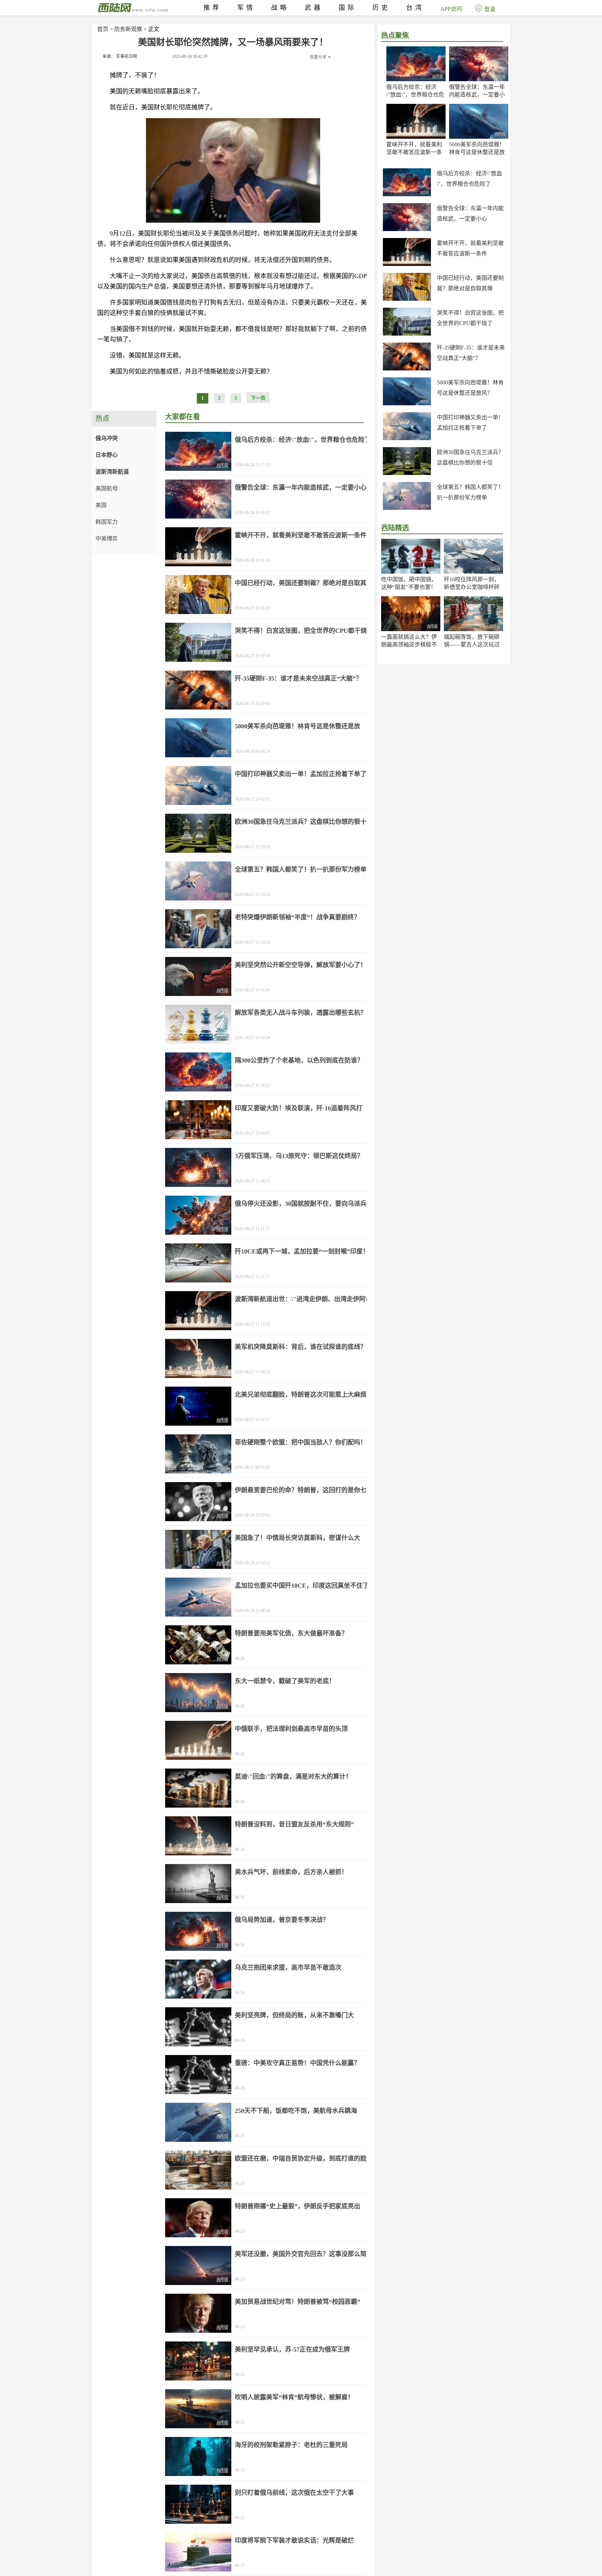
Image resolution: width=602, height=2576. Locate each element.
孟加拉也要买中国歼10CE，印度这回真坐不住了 (302, 1586)
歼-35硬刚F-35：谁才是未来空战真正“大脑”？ (298, 678)
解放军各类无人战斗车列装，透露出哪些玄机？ (301, 1013)
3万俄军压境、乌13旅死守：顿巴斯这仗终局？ (299, 1156)
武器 (314, 8)
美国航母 (107, 488)
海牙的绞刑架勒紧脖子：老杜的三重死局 (291, 2445)
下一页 (258, 398)
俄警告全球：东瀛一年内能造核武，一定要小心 (477, 95)
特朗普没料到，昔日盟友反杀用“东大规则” (294, 1824)
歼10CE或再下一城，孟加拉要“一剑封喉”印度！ (302, 1251)
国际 (348, 8)
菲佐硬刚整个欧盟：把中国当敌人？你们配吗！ (301, 1442)
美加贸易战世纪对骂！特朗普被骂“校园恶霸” (298, 2302)
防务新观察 (128, 29)
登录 (490, 9)
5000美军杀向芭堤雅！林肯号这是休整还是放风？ (477, 152)
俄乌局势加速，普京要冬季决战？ (282, 1920)
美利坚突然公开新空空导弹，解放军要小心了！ (301, 965)
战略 (280, 8)
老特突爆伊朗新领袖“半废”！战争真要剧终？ (298, 917)
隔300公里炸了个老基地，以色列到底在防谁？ (299, 1060)
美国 (101, 505)
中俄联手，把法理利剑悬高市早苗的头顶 (291, 1729)
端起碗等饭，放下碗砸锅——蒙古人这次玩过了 (472, 645)
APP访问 (451, 9)
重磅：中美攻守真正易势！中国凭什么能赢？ (298, 2063)
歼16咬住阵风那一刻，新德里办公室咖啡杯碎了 (472, 587)
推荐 (213, 8)
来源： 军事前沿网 (120, 56)
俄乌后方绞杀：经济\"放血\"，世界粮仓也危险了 (415, 95)
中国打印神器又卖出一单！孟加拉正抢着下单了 (301, 774)
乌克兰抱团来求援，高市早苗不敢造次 (288, 1968)
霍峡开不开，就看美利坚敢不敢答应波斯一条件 (414, 152)
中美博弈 (107, 539)
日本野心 (107, 455)
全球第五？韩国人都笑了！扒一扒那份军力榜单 (301, 869)
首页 (103, 29)
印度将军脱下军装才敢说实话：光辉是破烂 (294, 2540)
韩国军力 (107, 522)
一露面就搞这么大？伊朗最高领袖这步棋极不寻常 (409, 645)
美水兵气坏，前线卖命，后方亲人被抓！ (291, 1872)
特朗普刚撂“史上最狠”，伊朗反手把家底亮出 (298, 2206)
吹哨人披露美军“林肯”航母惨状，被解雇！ (294, 2397)
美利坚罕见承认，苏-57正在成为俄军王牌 (292, 2349)
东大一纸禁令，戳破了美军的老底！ (285, 1681)
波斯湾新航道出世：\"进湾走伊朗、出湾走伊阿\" (303, 1299)
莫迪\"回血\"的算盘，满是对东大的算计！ (293, 1777)
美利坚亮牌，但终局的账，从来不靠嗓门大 (294, 2015)
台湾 (415, 8)
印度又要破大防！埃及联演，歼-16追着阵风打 (299, 1108)
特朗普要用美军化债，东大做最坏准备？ (291, 1633)
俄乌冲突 (107, 438)
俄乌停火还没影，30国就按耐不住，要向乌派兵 (301, 1204)
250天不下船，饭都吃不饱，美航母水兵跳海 (296, 2111)
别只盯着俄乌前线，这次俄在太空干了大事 (294, 2493)
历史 (381, 8)
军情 (246, 8)
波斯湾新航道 (112, 472)
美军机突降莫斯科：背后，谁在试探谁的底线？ (301, 1347)
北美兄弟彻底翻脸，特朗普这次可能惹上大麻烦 (301, 1395)
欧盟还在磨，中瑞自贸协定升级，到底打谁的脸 (301, 2159)
